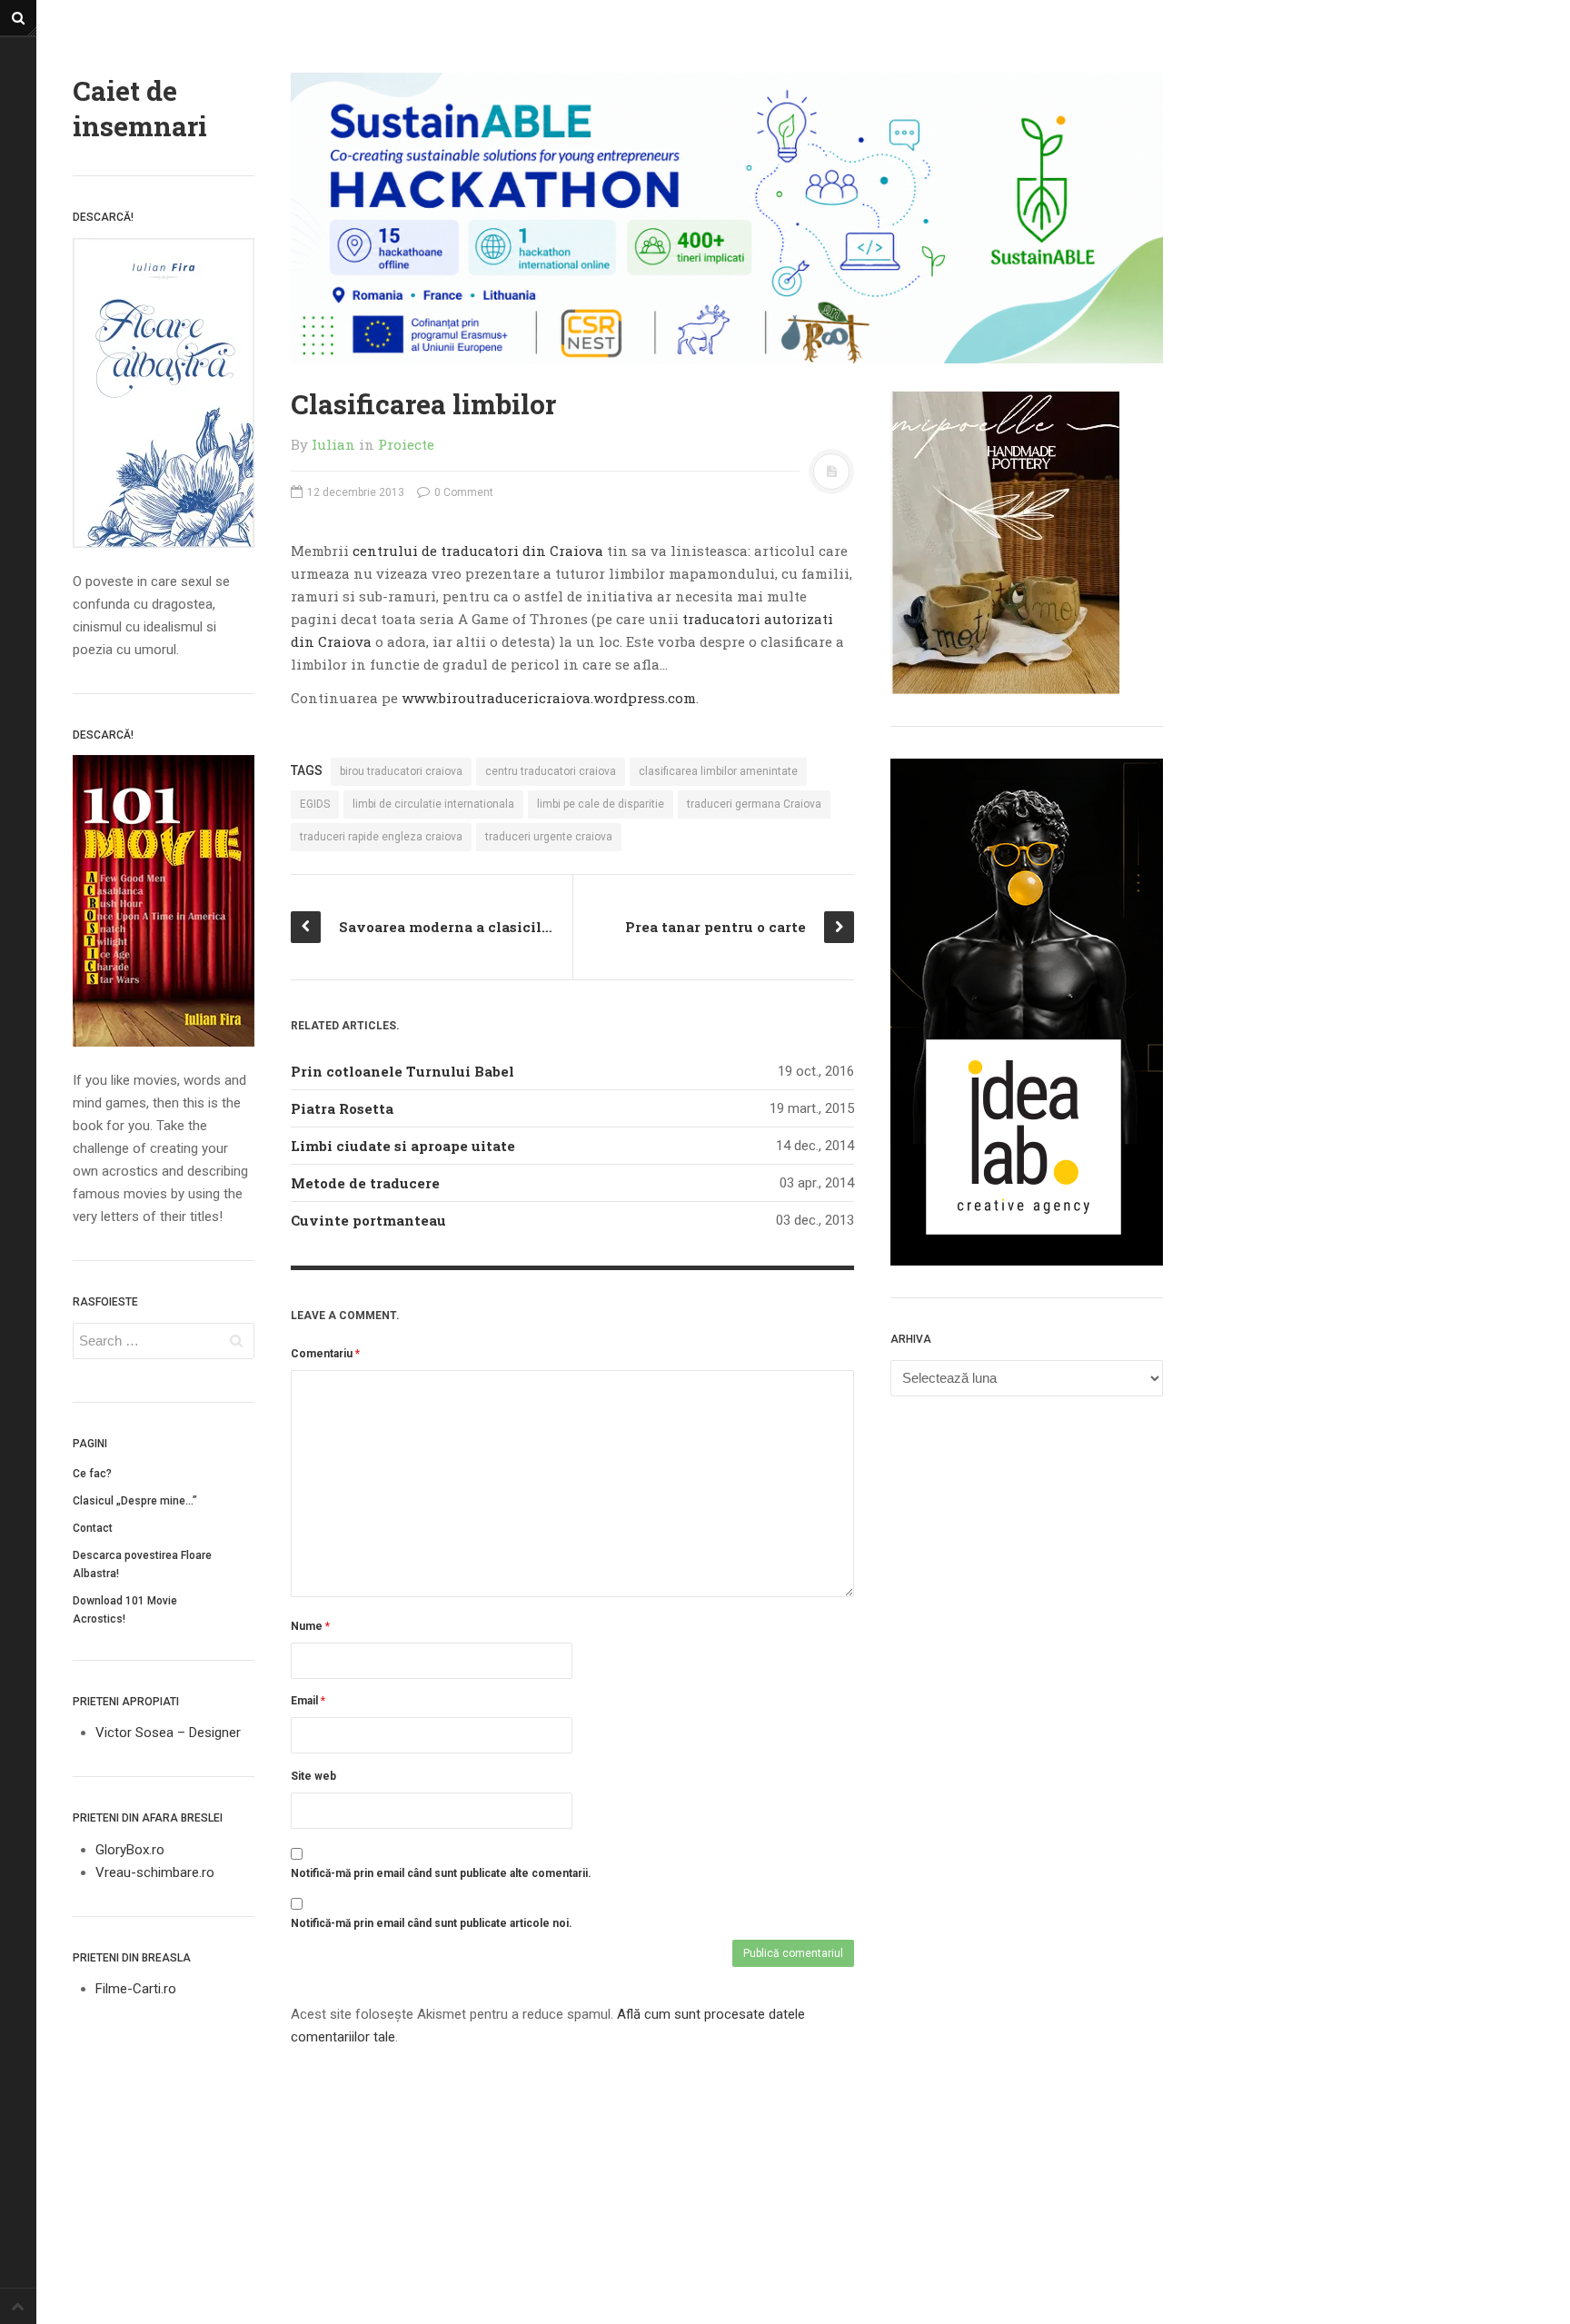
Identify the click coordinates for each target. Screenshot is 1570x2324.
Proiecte (406, 444)
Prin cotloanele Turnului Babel (402, 1071)
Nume (310, 1626)
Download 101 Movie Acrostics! (125, 1610)
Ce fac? (92, 1474)
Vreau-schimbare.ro (155, 1872)
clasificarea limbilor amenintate (718, 771)
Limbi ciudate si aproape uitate (403, 1146)
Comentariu (325, 1354)
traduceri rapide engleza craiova (381, 837)
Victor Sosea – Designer (168, 1733)
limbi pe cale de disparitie (601, 804)
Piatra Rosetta (342, 1108)
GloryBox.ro (130, 1850)
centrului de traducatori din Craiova (478, 551)
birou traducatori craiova (401, 771)
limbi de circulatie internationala (433, 804)
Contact (93, 1528)
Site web (313, 1776)
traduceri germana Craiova (754, 804)
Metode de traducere (365, 1183)
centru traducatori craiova (551, 771)
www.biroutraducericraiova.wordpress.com (549, 698)
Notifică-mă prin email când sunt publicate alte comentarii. (441, 1873)
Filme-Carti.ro (136, 1989)
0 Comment (462, 492)
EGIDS (315, 804)
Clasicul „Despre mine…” (135, 1501)
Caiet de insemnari (140, 108)
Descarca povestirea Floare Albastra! (142, 1564)
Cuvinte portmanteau (368, 1220)
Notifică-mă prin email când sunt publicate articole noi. (432, 1923)
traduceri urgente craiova (549, 837)
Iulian (333, 444)
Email (308, 1701)
